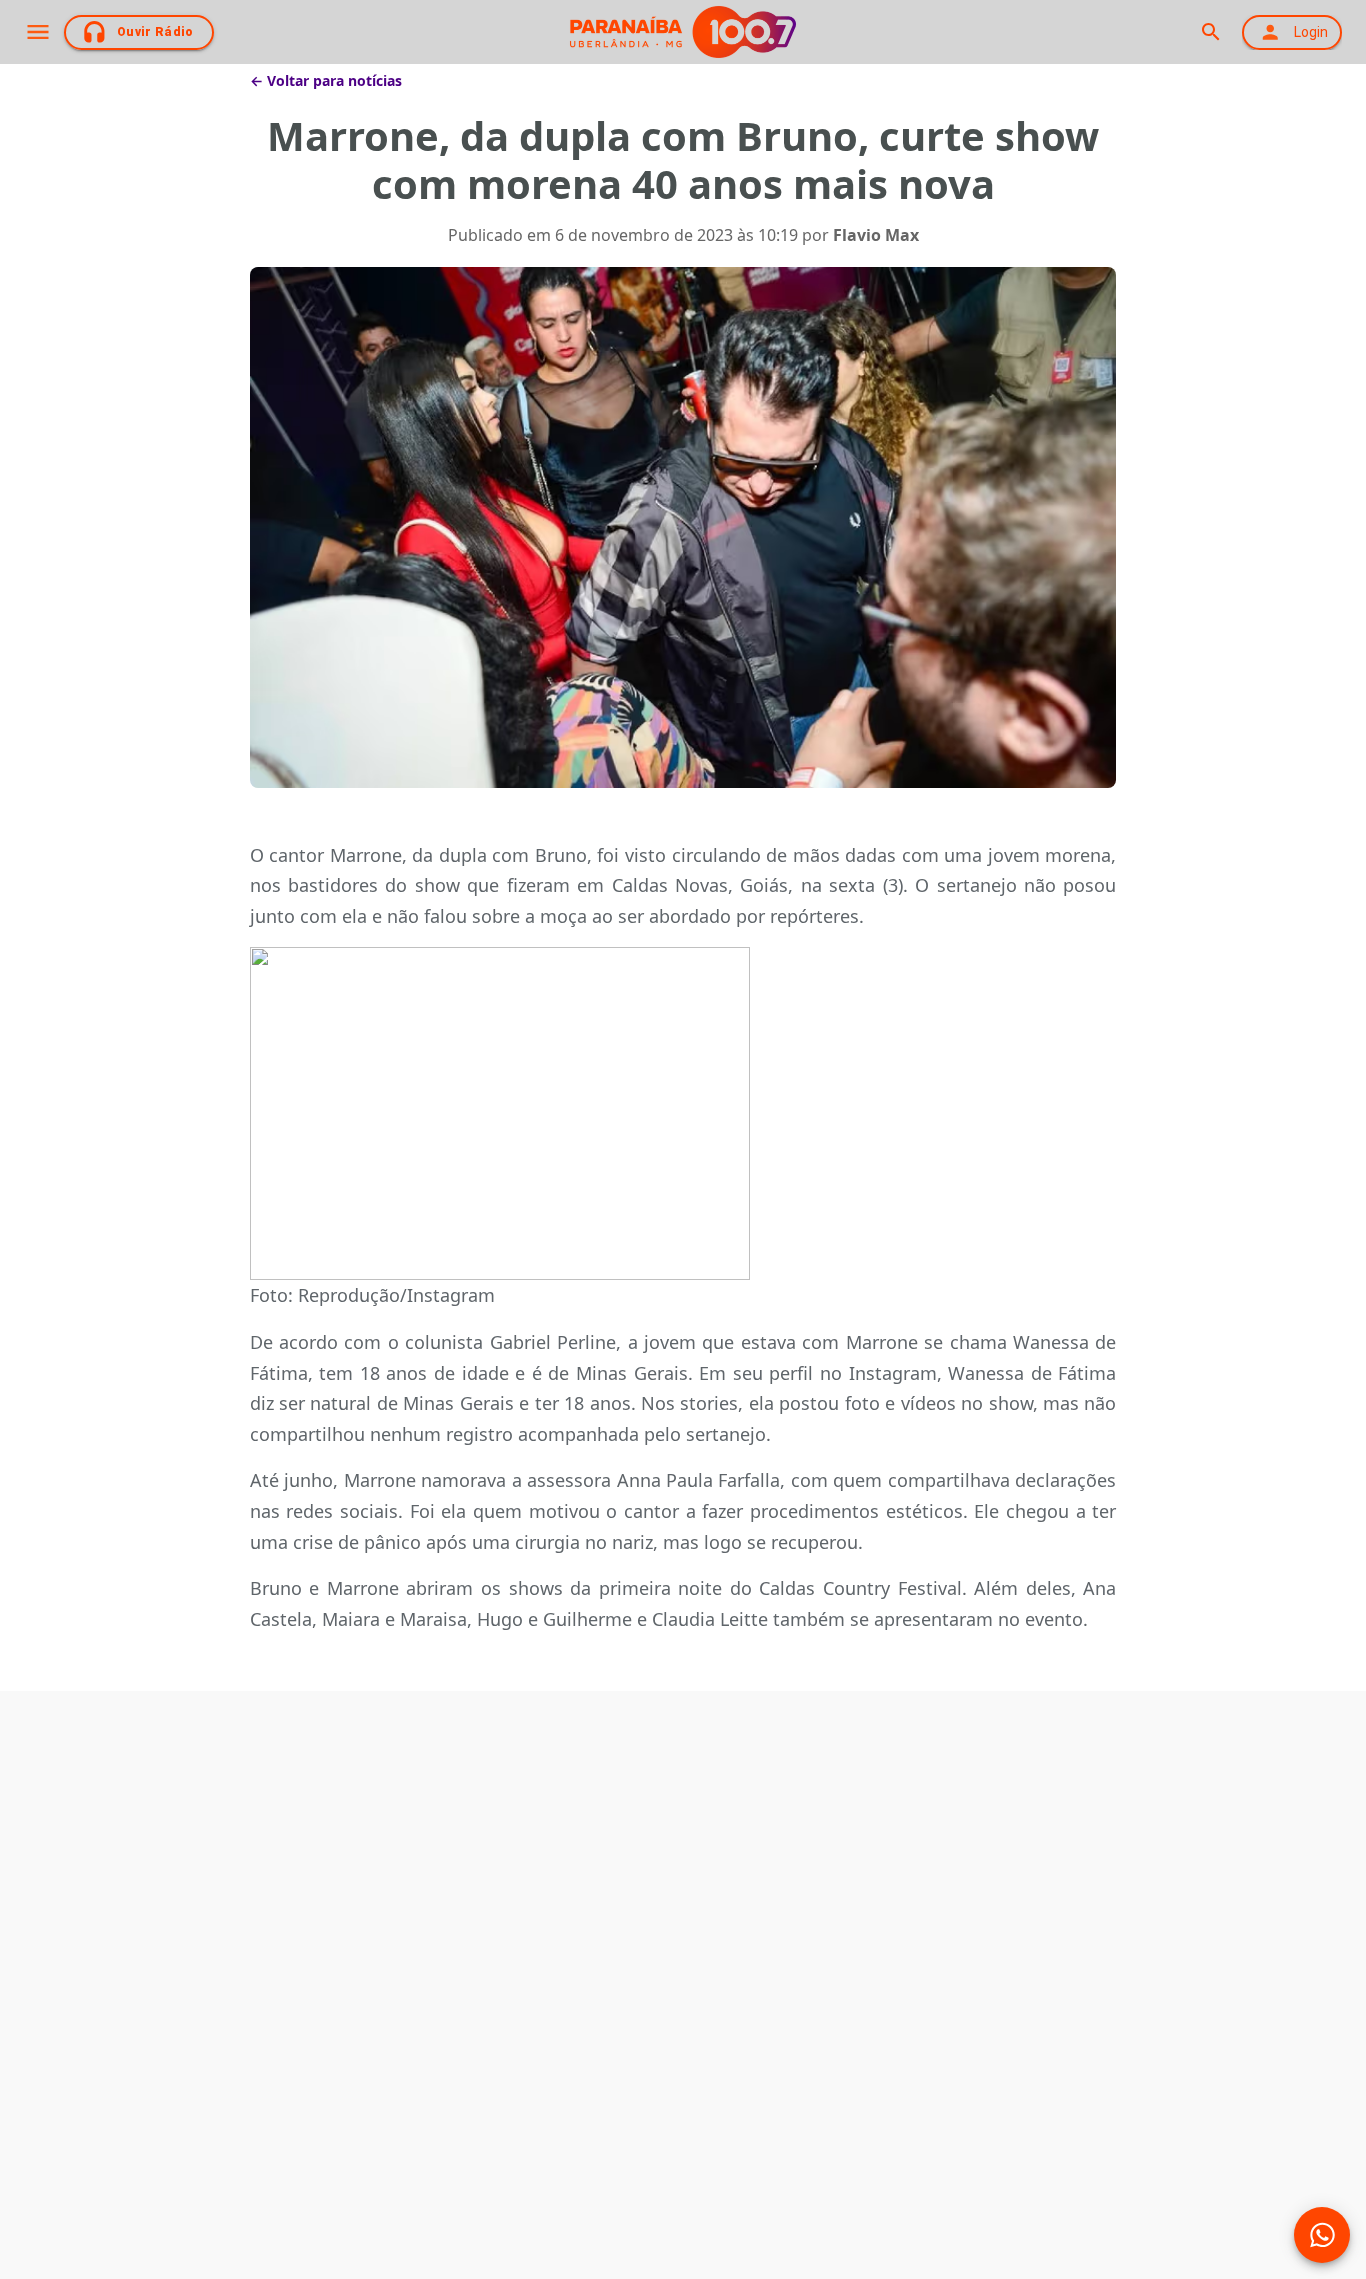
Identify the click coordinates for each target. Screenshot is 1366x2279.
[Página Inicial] (683, 32)
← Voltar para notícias (326, 80)
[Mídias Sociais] (1322, 2235)
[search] (1210, 32)
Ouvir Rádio (155, 32)
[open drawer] (38, 32)
